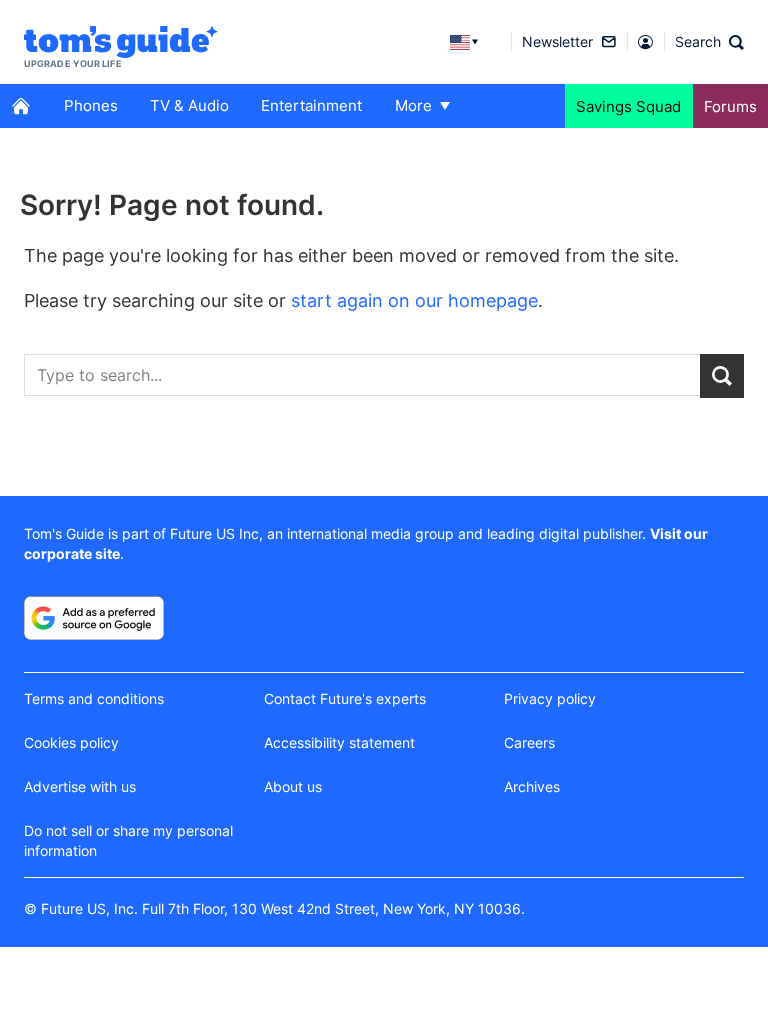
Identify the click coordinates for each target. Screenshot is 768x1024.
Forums (730, 106)
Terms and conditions (94, 698)
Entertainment (311, 105)
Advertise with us (80, 786)
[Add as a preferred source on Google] (94, 618)
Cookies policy (71, 742)
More (413, 105)
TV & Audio (189, 105)
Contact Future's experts (345, 698)
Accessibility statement (339, 742)
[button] (709, 42)
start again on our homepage (414, 300)
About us (293, 786)
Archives (532, 786)
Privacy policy (550, 698)
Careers (529, 742)
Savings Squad (628, 106)
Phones (91, 105)
